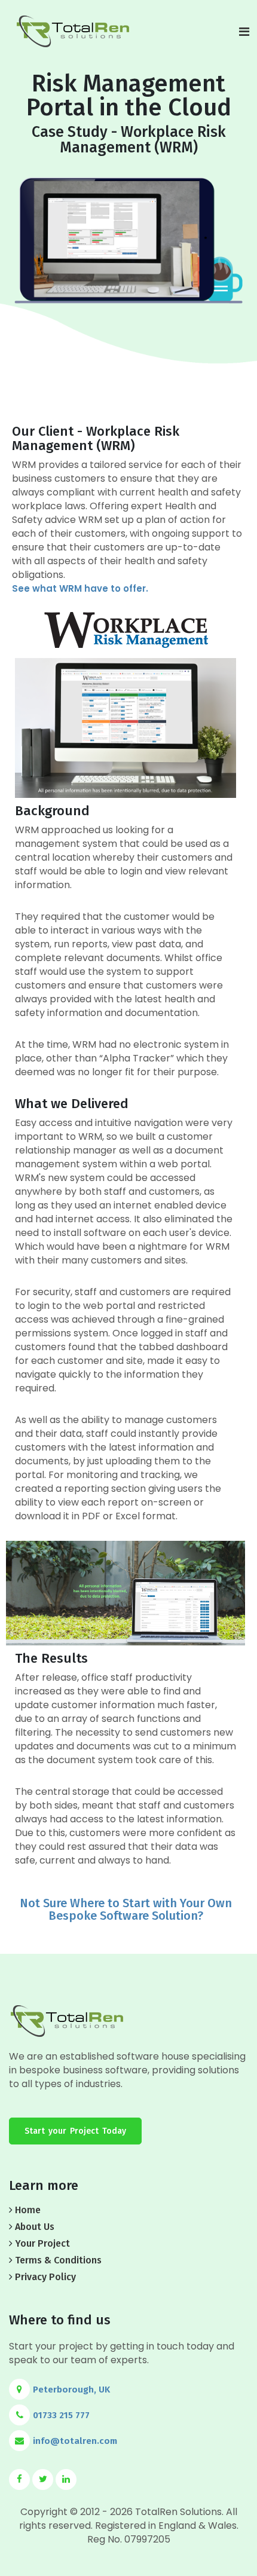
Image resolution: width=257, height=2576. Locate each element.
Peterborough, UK (71, 2390)
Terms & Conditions (58, 2260)
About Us (35, 2227)
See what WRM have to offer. (80, 588)
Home (28, 2210)
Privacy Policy (45, 2277)
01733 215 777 (61, 2415)
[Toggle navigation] (244, 32)
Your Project (42, 2243)
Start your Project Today (75, 2131)
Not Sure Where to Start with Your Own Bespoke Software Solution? (126, 1909)
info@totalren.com (75, 2441)
